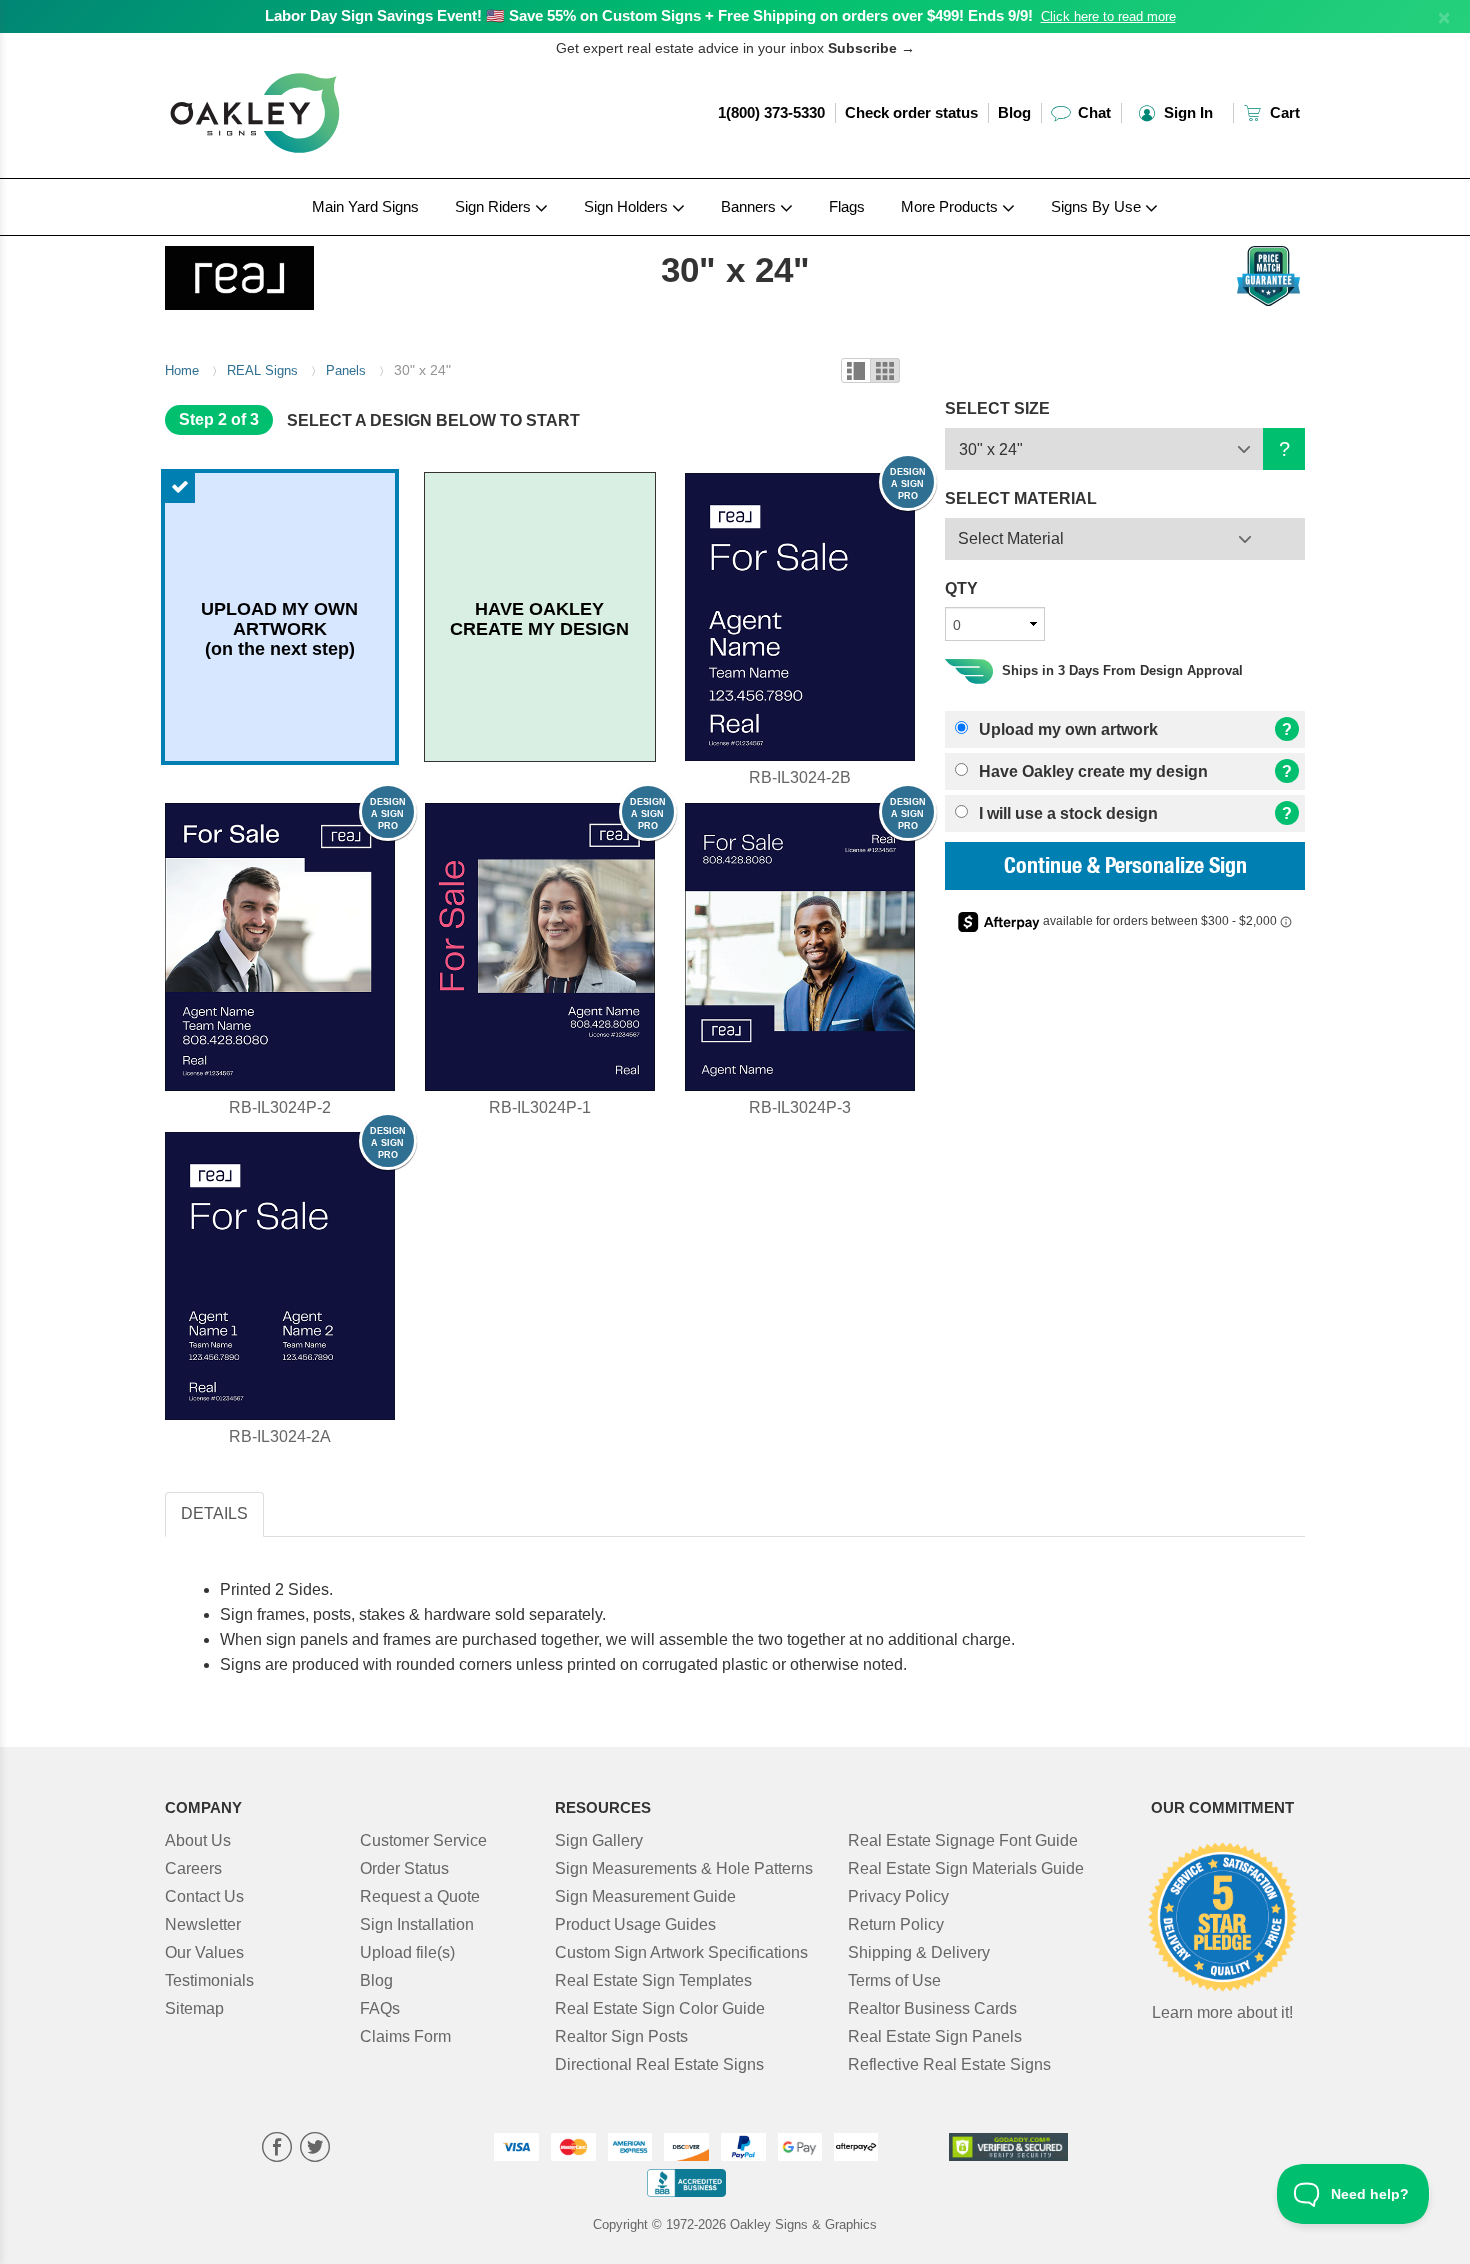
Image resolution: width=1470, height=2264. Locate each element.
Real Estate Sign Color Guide (660, 2008)
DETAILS (214, 1513)
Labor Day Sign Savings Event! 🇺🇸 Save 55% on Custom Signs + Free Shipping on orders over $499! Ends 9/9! (649, 15)
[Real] (296, 273)
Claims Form (405, 2036)
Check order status (911, 112)
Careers (193, 1868)
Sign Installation (417, 1924)
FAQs (380, 2008)
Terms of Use (894, 1980)
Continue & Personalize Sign (1125, 868)
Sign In (1186, 112)
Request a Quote (420, 1896)
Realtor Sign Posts (621, 2036)
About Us (198, 1840)
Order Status (404, 1868)
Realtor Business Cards (932, 2008)
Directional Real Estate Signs (659, 2064)
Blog (1014, 112)
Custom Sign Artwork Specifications (681, 1952)
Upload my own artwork (1066, 729)
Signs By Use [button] (1098, 206)
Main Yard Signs (365, 206)
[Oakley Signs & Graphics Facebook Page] (277, 2149)
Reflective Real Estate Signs (949, 2064)
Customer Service (423, 1840)
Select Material (1011, 538)
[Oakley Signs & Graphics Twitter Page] (315, 2149)
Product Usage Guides (635, 1924)
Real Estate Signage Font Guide (963, 1840)
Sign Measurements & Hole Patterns (684, 1868)
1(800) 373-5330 (771, 112)
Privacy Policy (898, 1896)
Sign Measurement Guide (645, 1896)
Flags (847, 206)
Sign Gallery (599, 1840)
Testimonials (209, 1980)
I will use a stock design (1066, 813)
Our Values (204, 1952)
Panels (346, 370)
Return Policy (896, 1924)
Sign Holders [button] (628, 206)
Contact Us (204, 1896)
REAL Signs (262, 370)
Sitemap (194, 2008)
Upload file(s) (407, 1952)
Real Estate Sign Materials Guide (966, 1868)
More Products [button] (951, 206)
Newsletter (203, 1924)
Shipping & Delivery (919, 1952)
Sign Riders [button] (495, 206)
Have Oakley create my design (1091, 771)
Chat (1092, 112)
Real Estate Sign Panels (935, 2036)
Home (182, 370)
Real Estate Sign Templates (653, 1980)
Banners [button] (750, 206)
